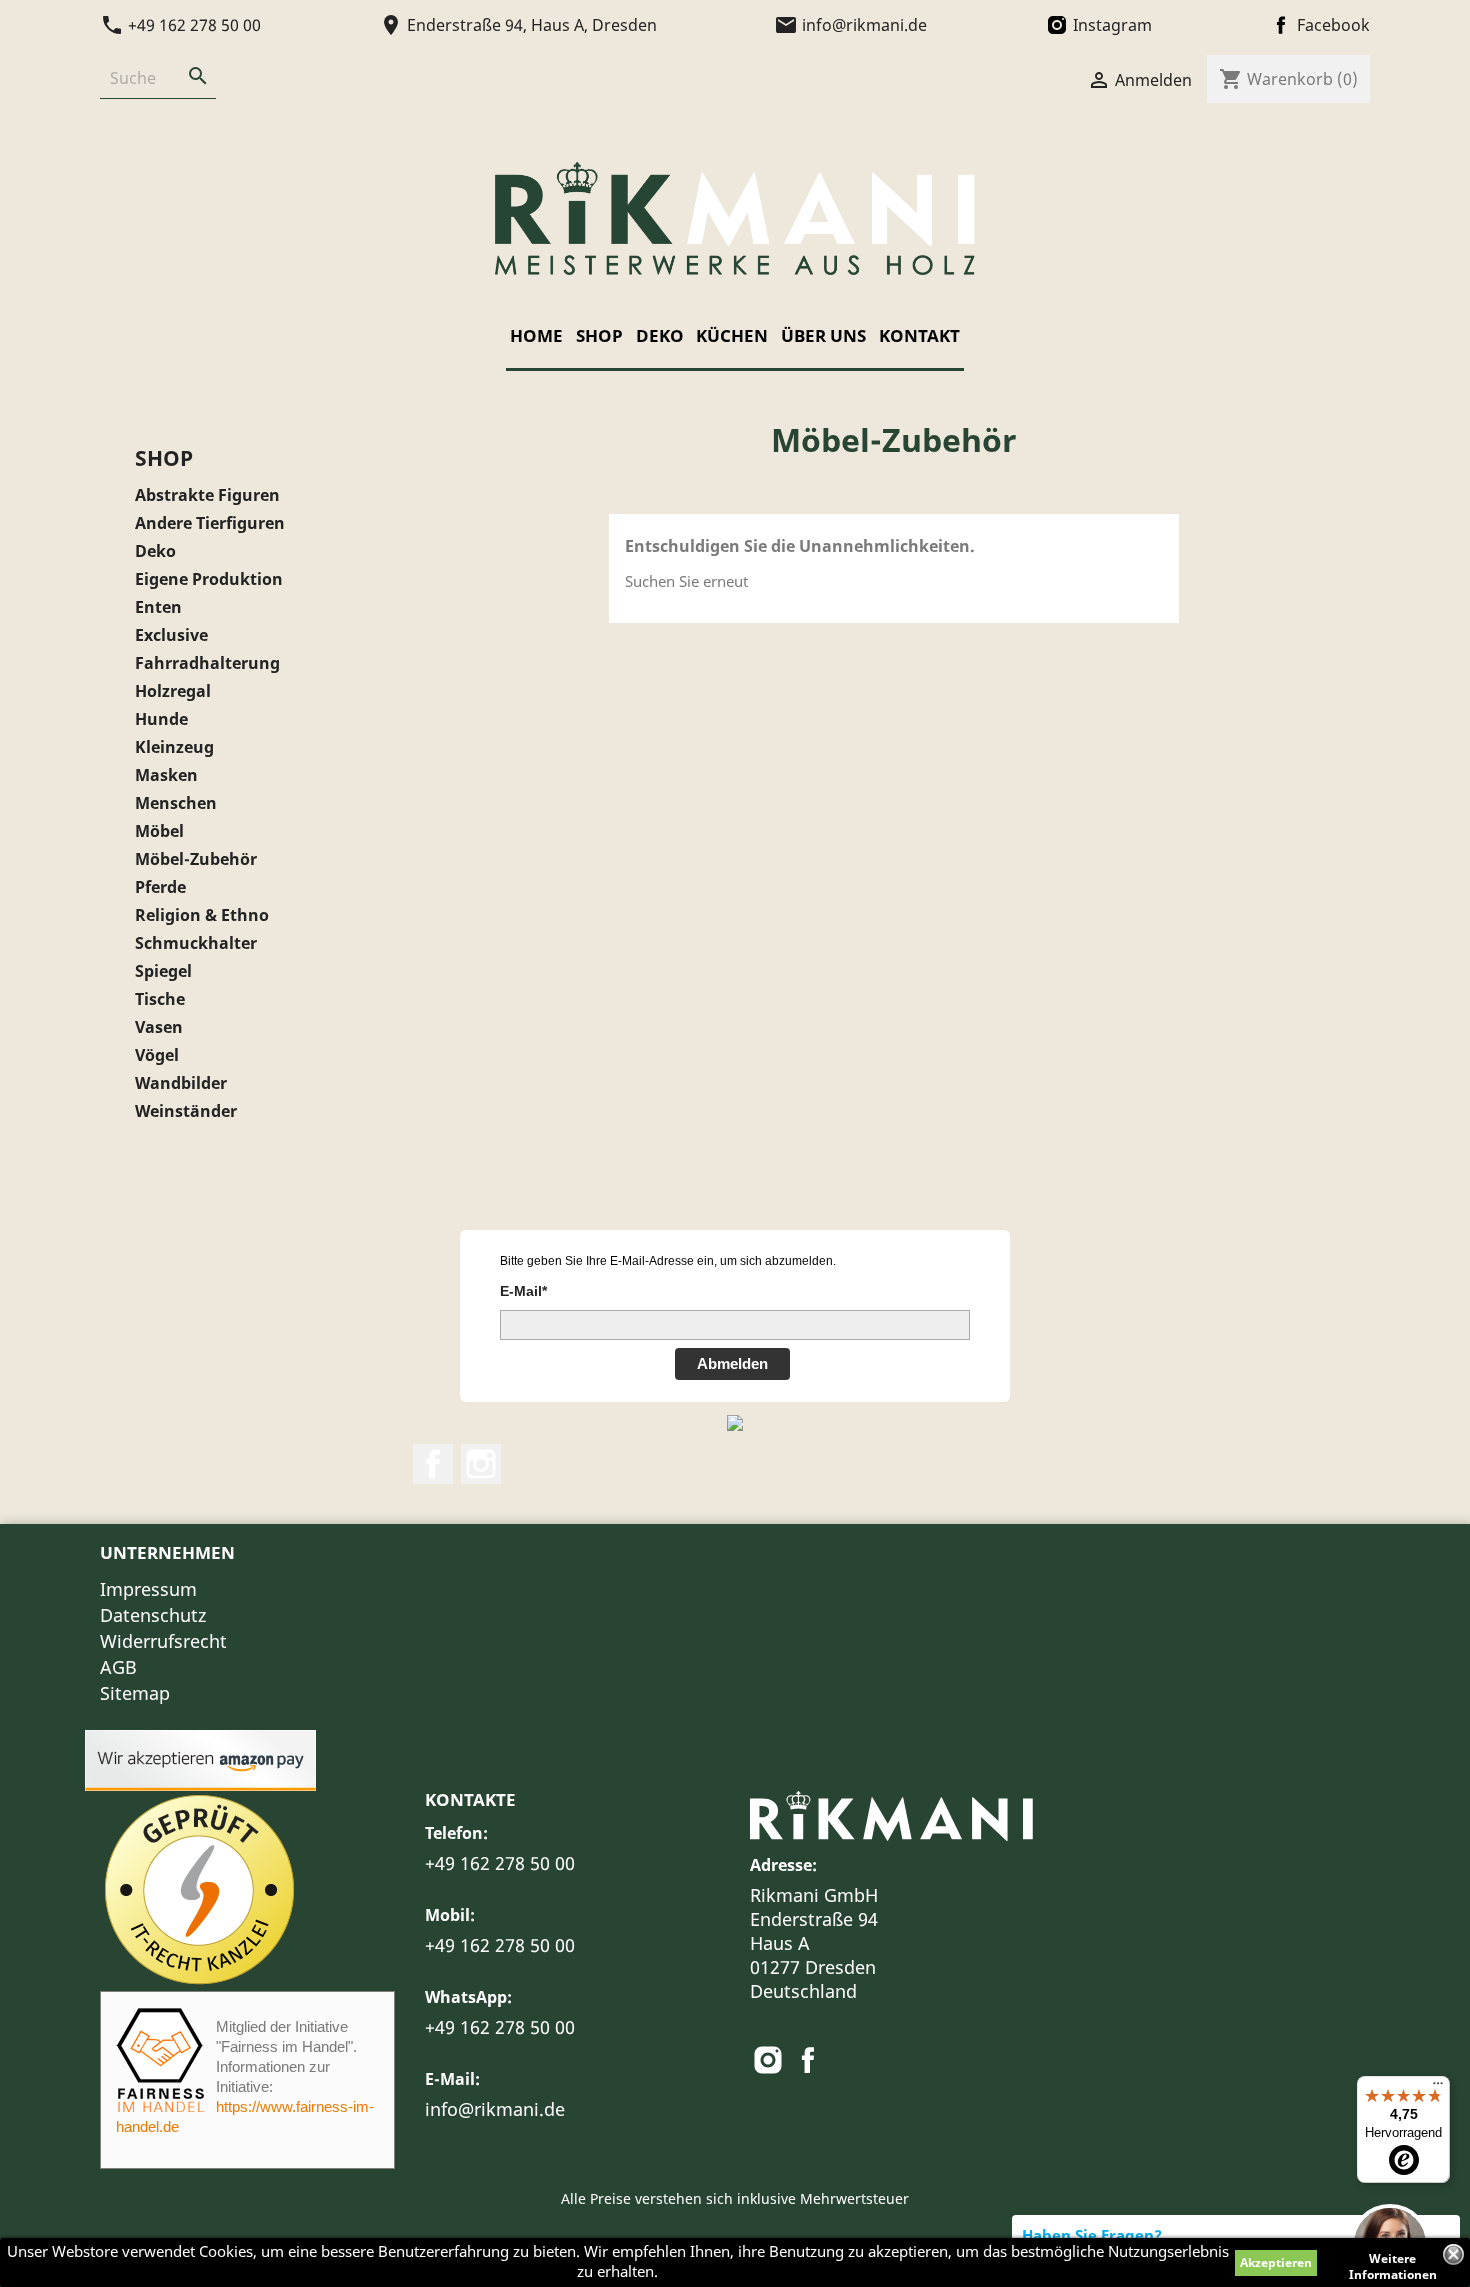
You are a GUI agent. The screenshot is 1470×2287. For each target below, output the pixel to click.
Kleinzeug (174, 747)
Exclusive (171, 635)
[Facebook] (808, 2066)
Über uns (823, 335)
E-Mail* (523, 1291)
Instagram (481, 1464)
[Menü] (1438, 2088)
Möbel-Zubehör (196, 859)
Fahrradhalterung (207, 663)
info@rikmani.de (495, 2109)
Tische (160, 999)
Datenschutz (153, 1615)
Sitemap (135, 1693)
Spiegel (163, 971)
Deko (660, 335)
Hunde (161, 719)
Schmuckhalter (196, 943)
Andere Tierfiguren (210, 523)
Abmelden (732, 1363)
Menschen (176, 803)
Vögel (157, 1055)
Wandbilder (181, 1083)
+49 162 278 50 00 (500, 1863)
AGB (118, 1667)
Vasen (159, 1027)
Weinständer (186, 1111)
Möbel (159, 831)
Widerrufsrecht (163, 1641)
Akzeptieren (1276, 2262)
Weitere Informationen (1393, 2261)
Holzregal (173, 691)
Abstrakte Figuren (207, 495)
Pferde (160, 887)
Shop (599, 335)
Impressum (148, 1589)
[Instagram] (770, 2066)
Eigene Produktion (209, 579)
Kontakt (919, 335)
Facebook (433, 1464)
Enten (158, 607)
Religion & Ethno (202, 915)
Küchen (732, 335)
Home (536, 335)
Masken (166, 775)
